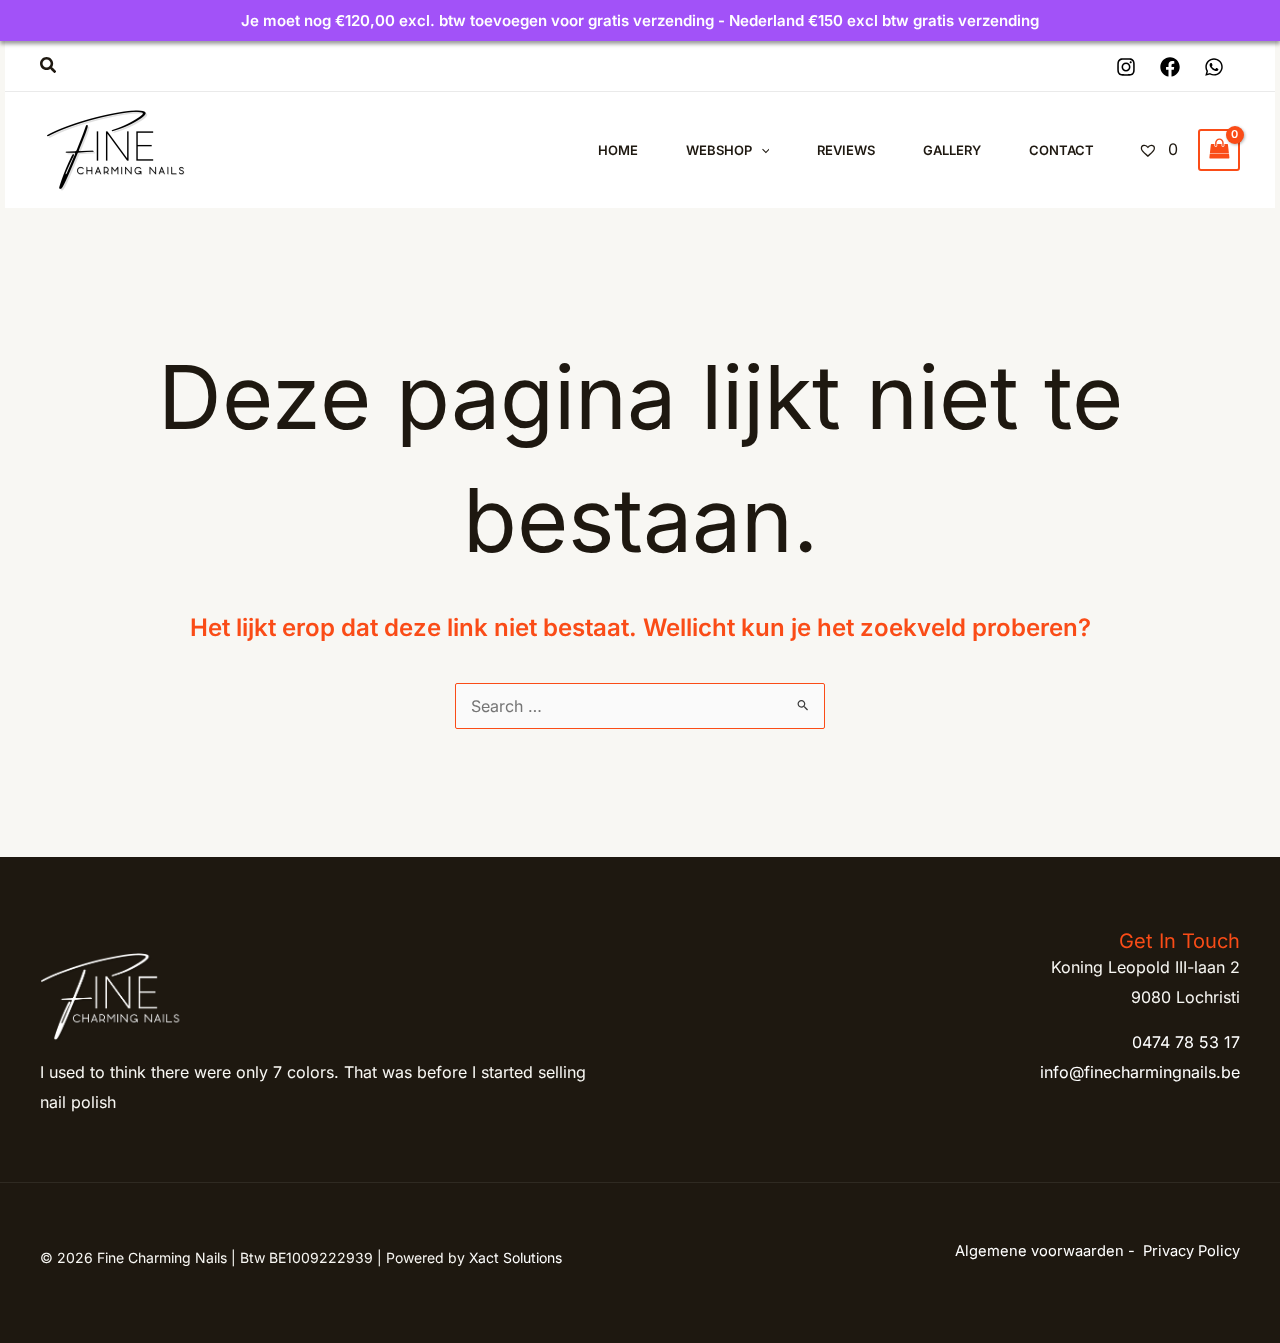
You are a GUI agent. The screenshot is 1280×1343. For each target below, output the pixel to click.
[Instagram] (1126, 67)
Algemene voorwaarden (1039, 1251)
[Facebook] (1170, 67)
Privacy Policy (1191, 1251)
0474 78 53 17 (1186, 1042)
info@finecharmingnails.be (1140, 1072)
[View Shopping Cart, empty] (1219, 149)
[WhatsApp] (1214, 67)
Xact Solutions (515, 1257)
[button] (49, 65)
